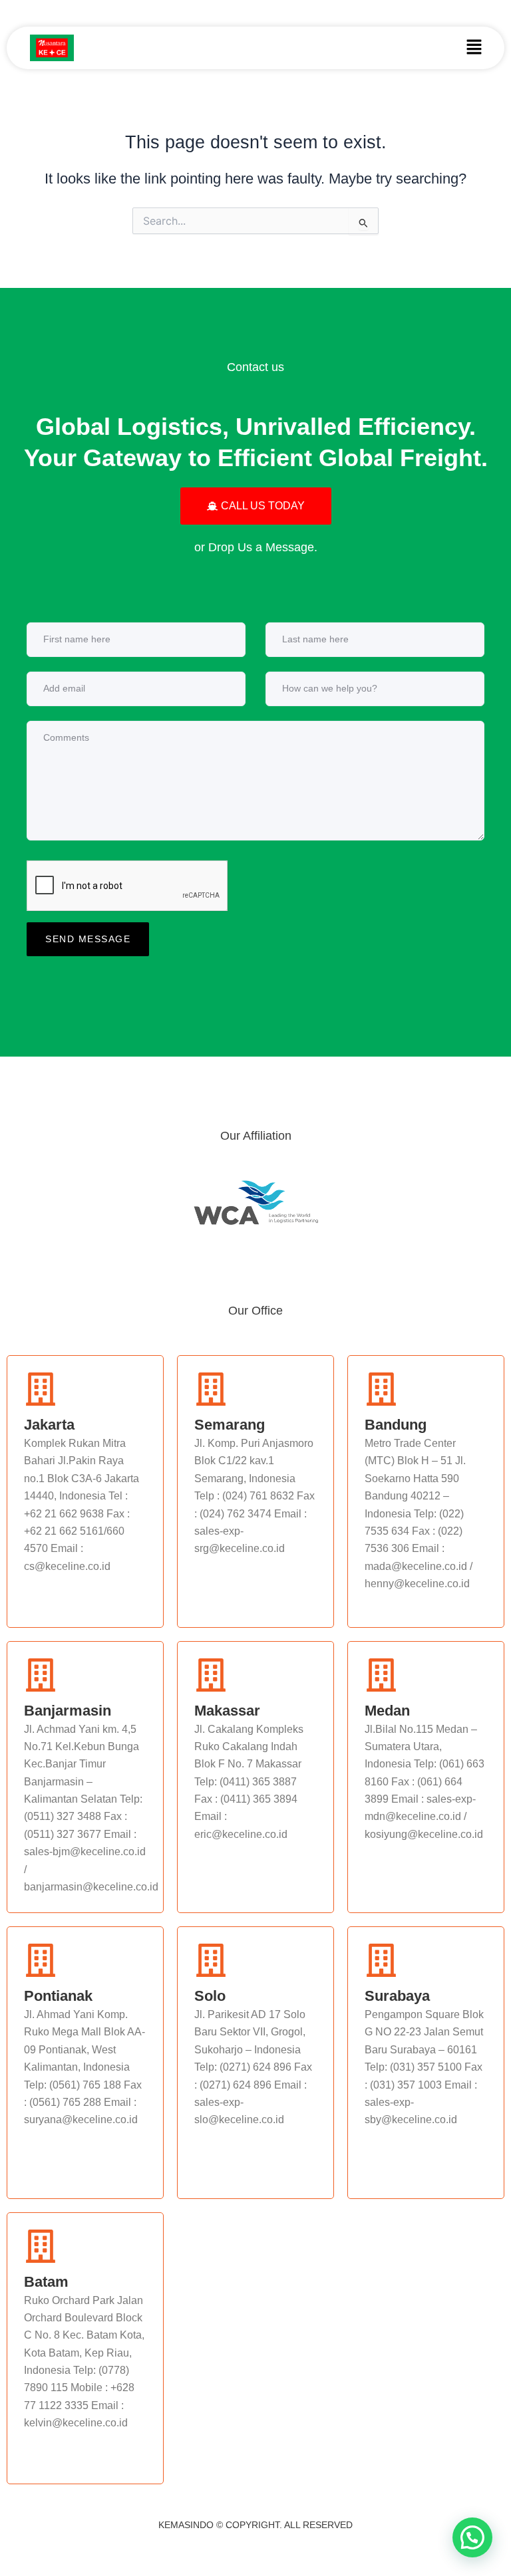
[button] (474, 48)
